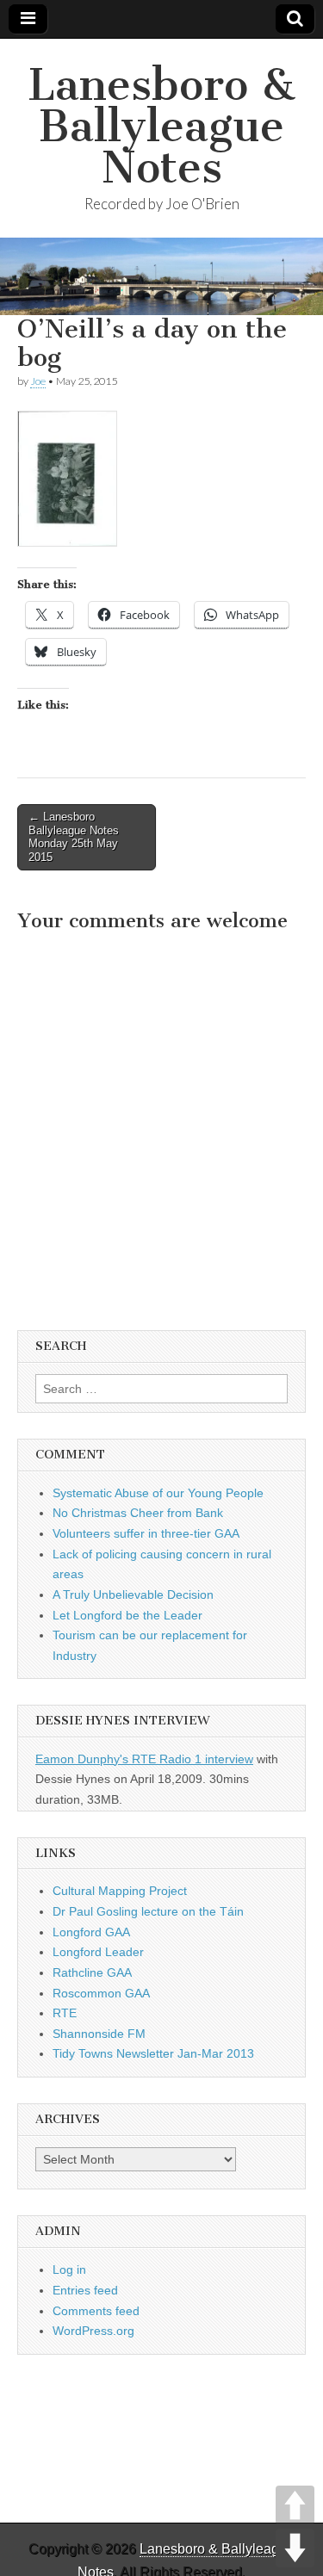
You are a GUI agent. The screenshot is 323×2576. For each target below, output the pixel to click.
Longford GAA (91, 1932)
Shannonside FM (99, 2034)
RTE (65, 2013)
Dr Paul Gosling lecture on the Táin (148, 1911)
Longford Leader (98, 1952)
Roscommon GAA (101, 1993)
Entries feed (85, 2290)
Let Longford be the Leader (127, 1615)
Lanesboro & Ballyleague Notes (161, 126)
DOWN (295, 2548)
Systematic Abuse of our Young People (158, 1493)
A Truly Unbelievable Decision (133, 1595)
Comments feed (96, 2311)
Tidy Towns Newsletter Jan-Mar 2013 (153, 2053)
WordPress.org (93, 2331)
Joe (38, 381)
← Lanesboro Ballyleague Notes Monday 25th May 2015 (74, 837)
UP (295, 2505)
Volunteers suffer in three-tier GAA (146, 1533)
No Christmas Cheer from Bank (138, 1513)
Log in (69, 2269)
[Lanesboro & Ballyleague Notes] (161, 276)
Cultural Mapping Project (120, 1891)
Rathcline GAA (92, 1972)
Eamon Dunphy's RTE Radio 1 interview (144, 1759)
